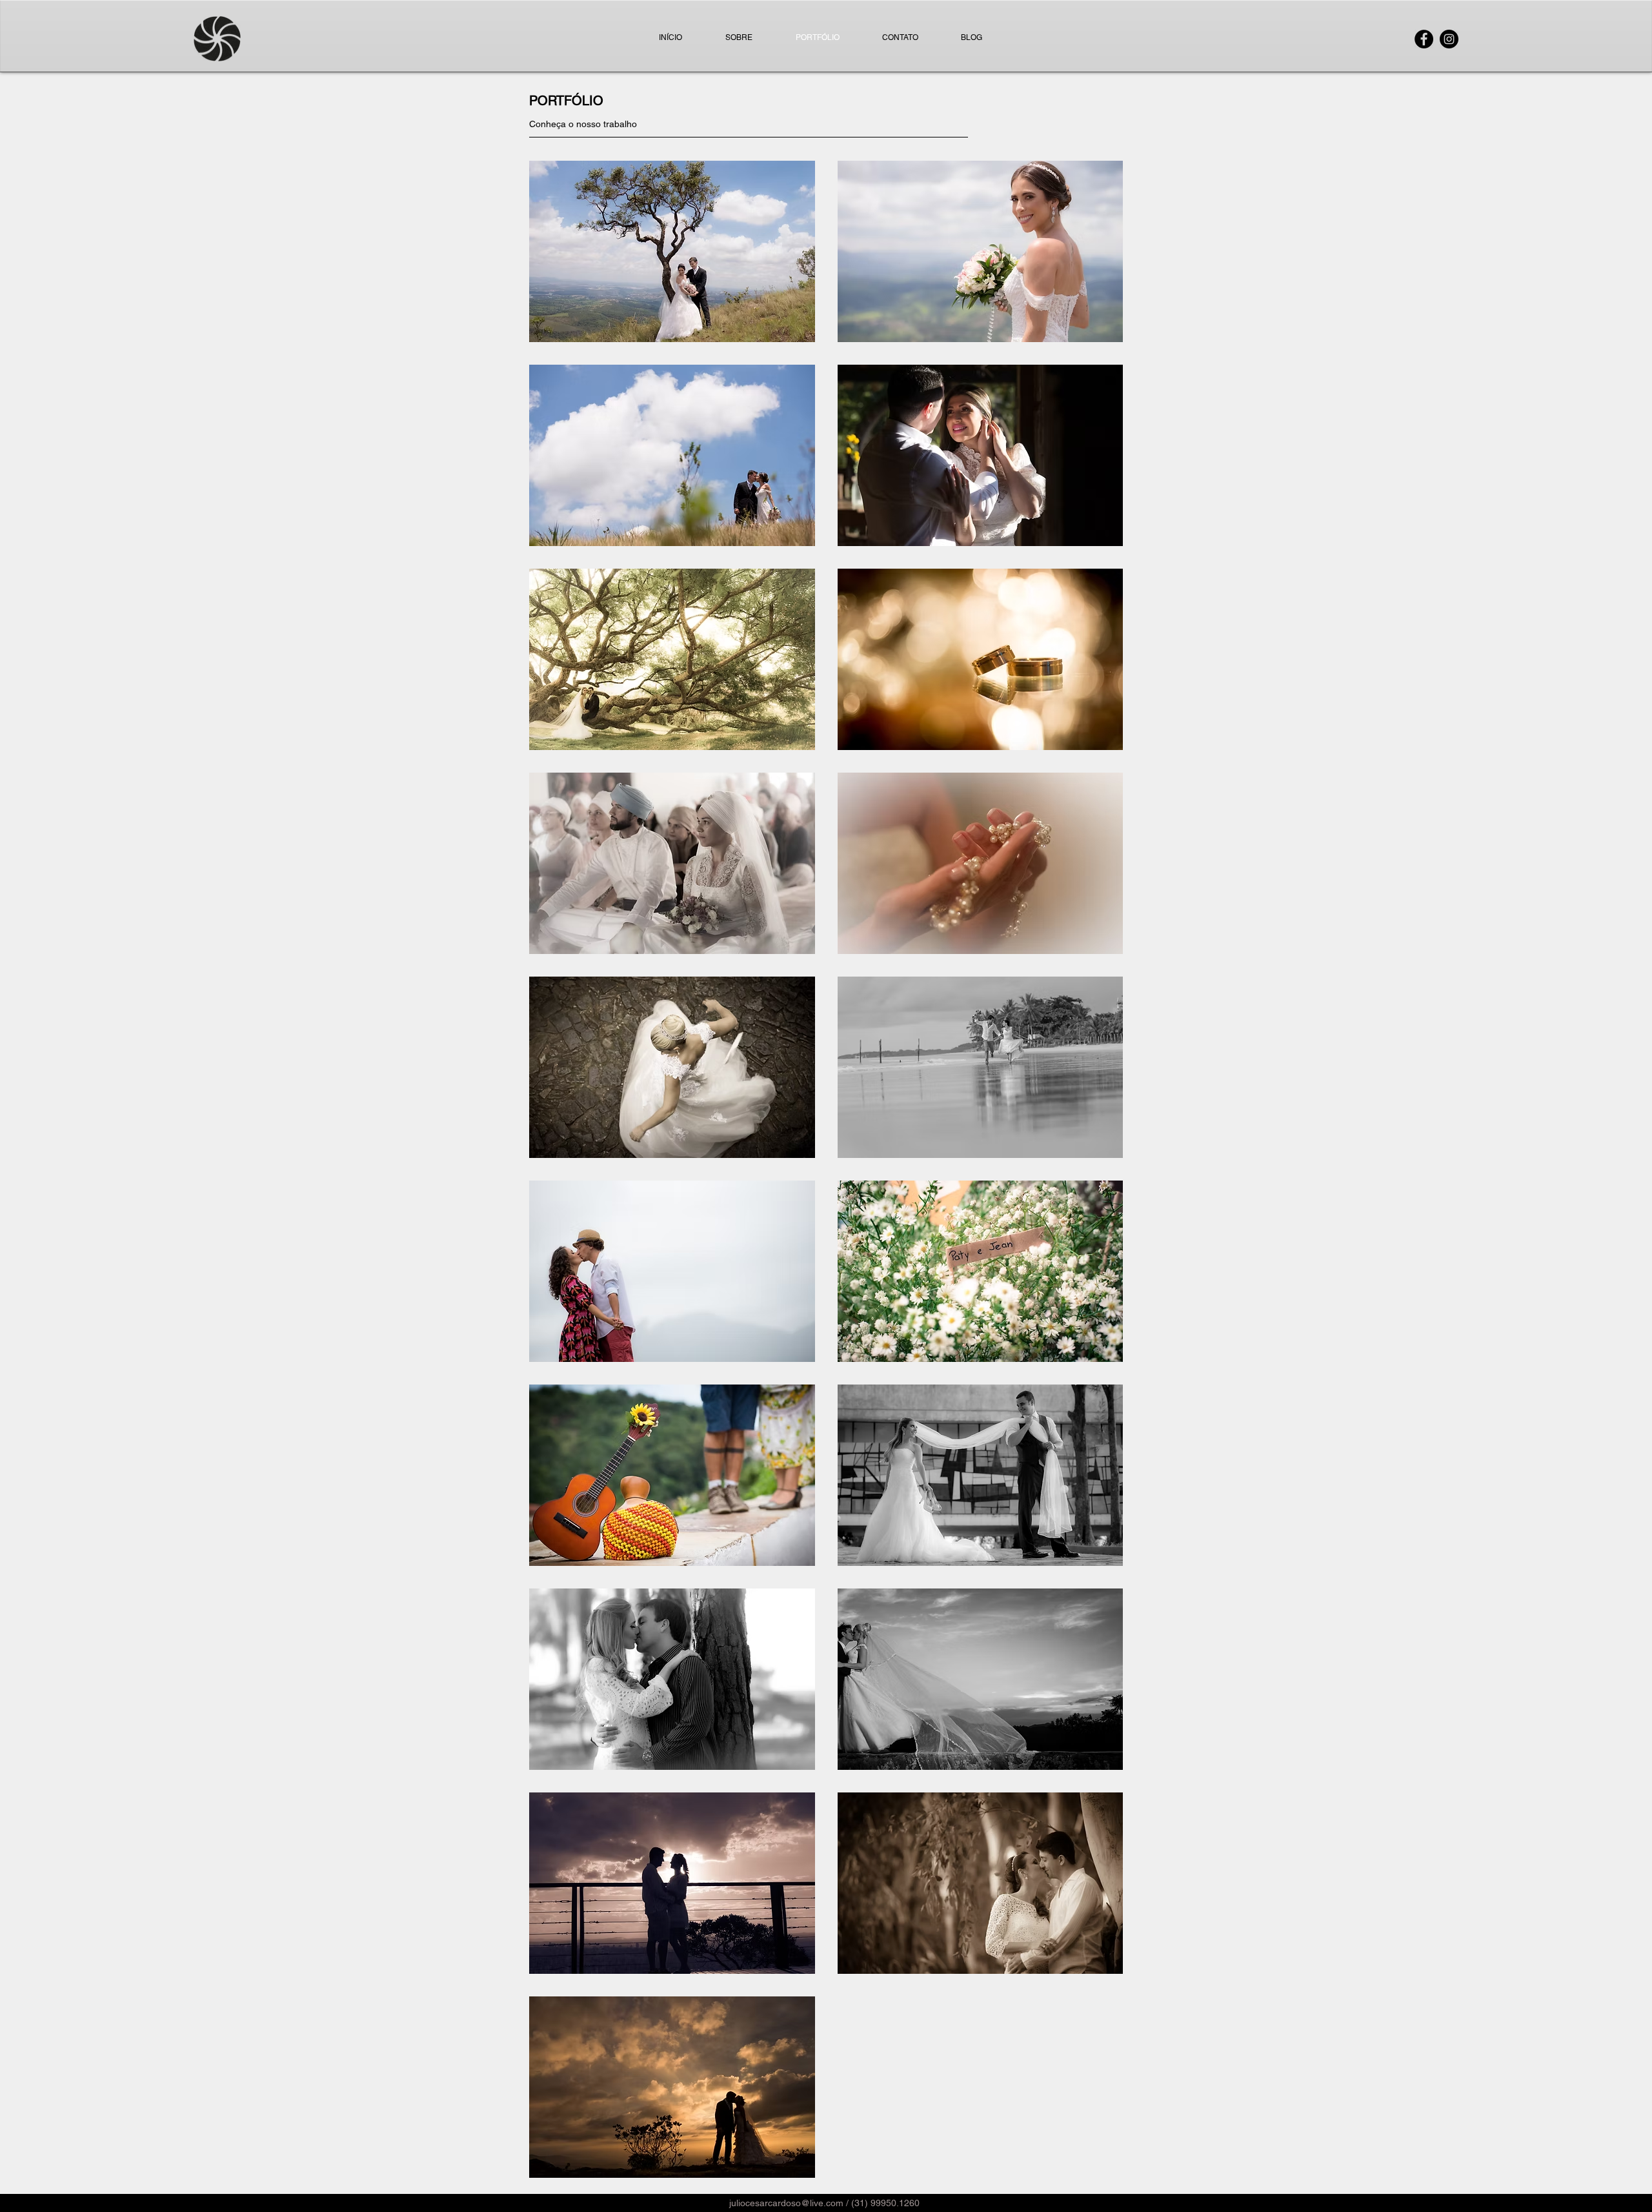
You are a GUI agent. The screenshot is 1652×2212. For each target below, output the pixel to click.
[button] (672, 251)
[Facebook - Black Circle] (1424, 39)
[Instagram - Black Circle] (1449, 39)
